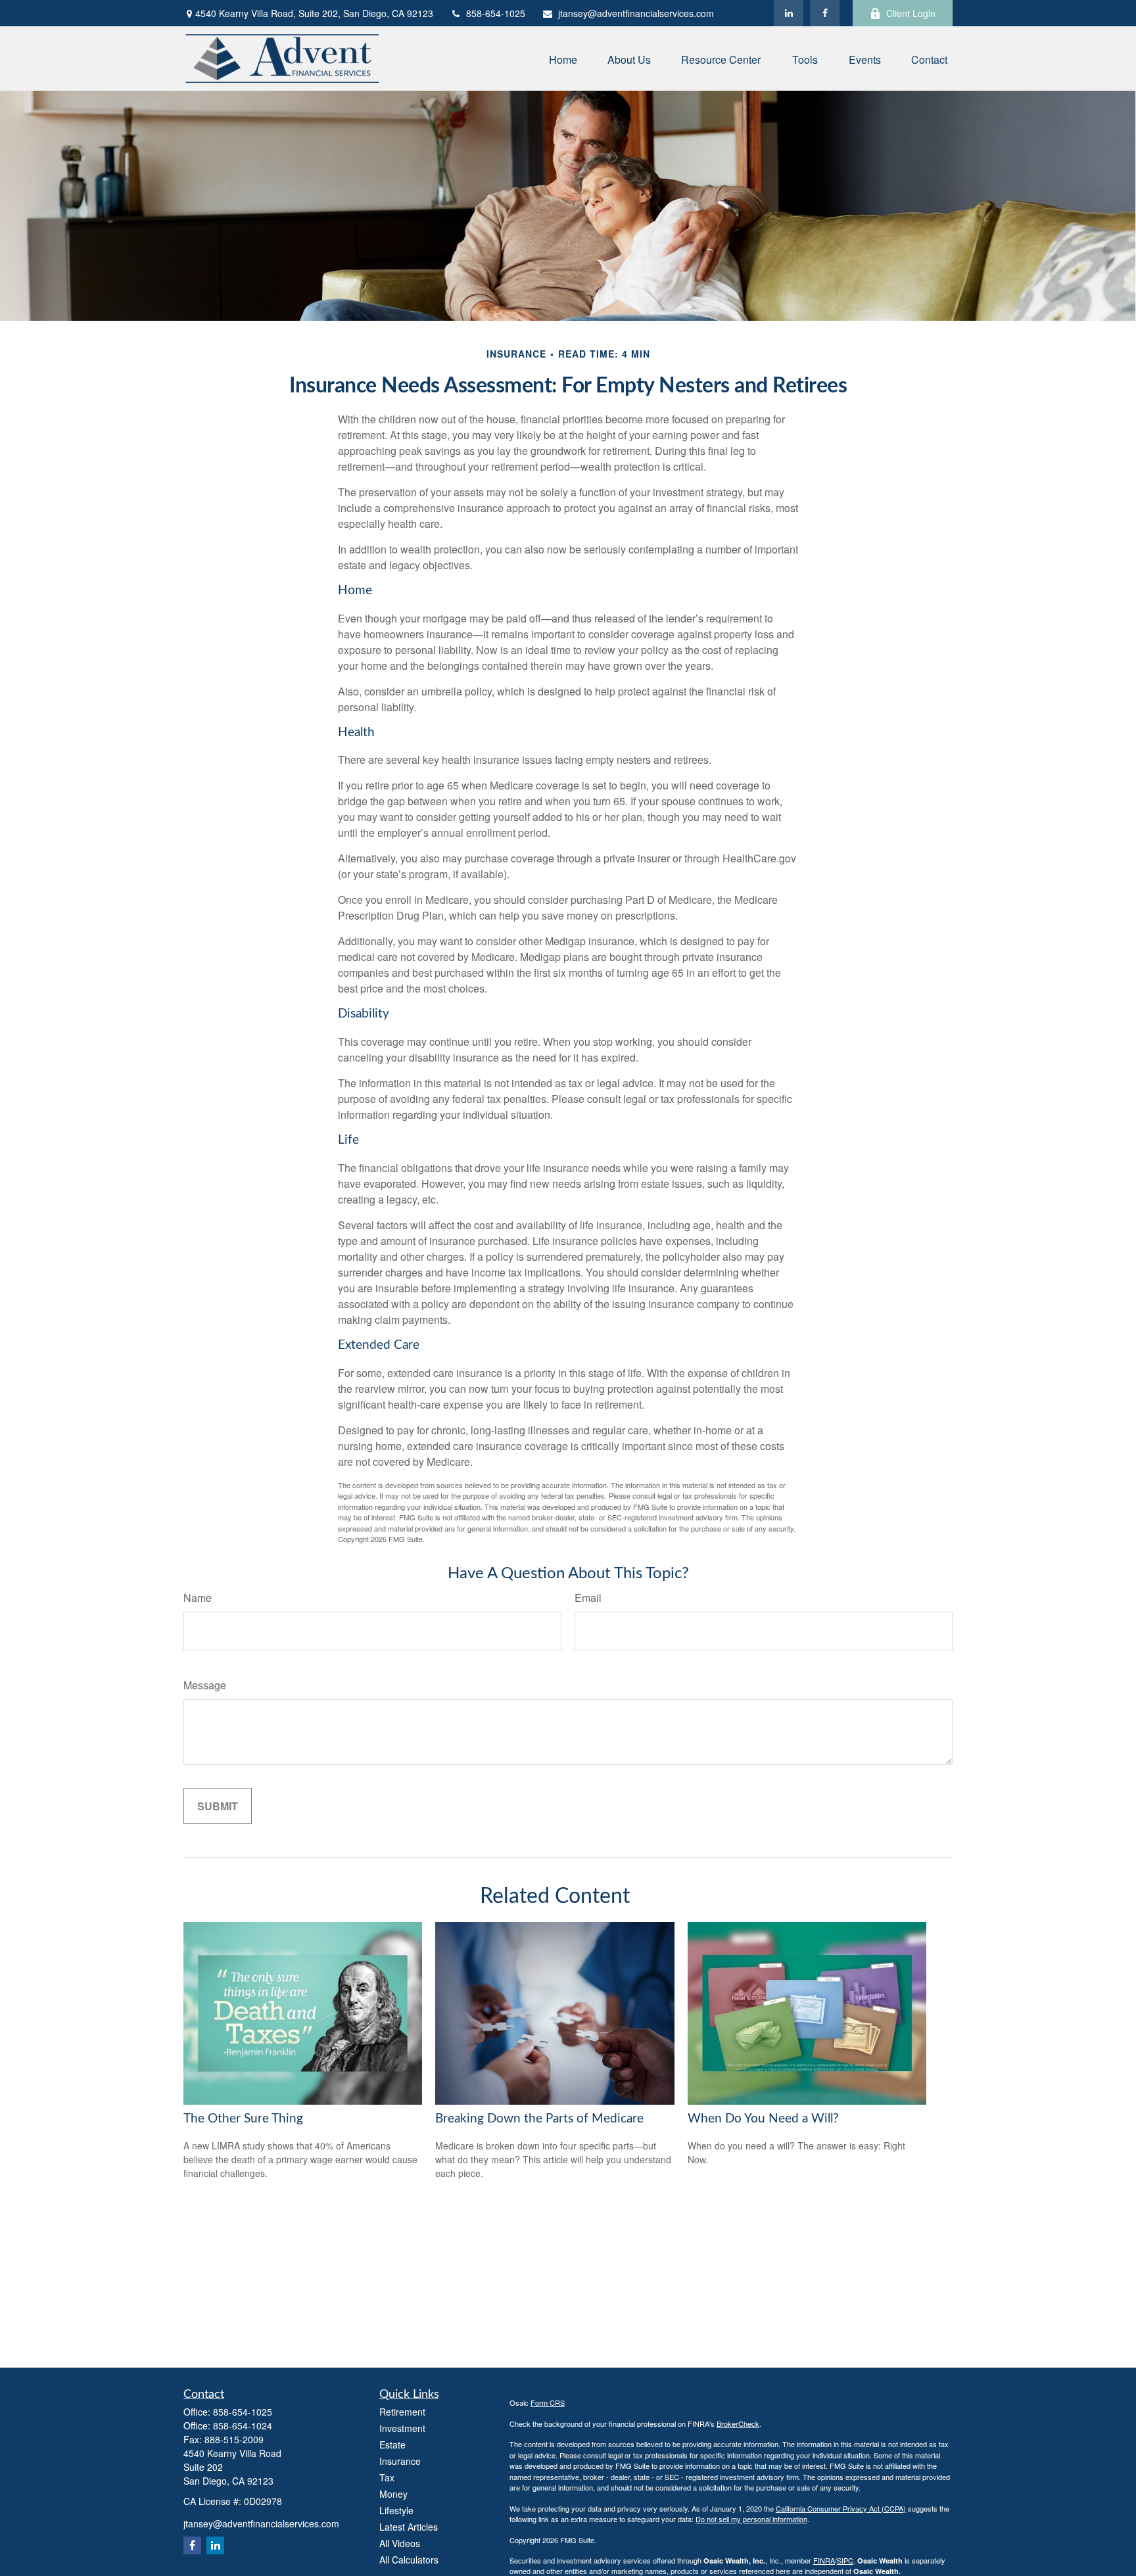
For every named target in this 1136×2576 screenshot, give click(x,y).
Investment (402, 2428)
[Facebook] (825, 13)
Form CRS (548, 2402)
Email (588, 1598)
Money (393, 2494)
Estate (392, 2445)
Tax (387, 2477)
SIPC (845, 2560)
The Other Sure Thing (243, 2119)
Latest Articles (409, 2527)
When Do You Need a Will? (763, 2119)
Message (205, 1685)
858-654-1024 (243, 2425)
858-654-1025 (496, 13)
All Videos (400, 2543)
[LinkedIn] (789, 13)
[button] (563, 58)
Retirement (402, 2412)
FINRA (824, 2560)
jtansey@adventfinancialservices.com (636, 13)
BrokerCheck (738, 2424)
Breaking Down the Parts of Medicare (539, 2119)
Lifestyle (396, 2510)
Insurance (400, 2461)
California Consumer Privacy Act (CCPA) (841, 2508)
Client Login (911, 13)
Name (198, 1598)
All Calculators (409, 2560)
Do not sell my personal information (751, 2519)
